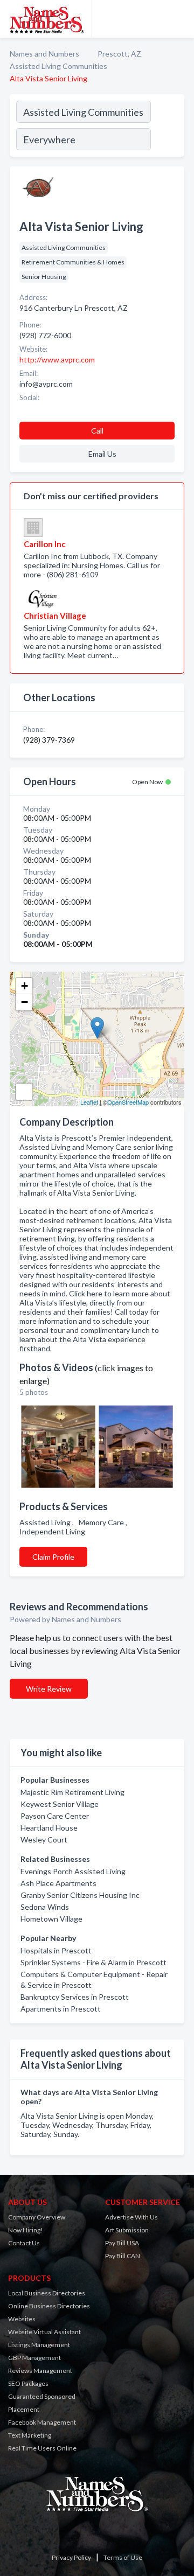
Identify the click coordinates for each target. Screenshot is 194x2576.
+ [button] (25, 986)
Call (97, 431)
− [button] (25, 1002)
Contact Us (24, 2243)
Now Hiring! (26, 2230)
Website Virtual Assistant (44, 2332)
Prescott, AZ (119, 54)
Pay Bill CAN (123, 2256)
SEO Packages (28, 2383)
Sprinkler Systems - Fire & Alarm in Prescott (93, 1962)
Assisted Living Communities (58, 66)
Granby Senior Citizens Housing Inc (80, 1895)
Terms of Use (123, 2557)
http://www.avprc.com (57, 359)
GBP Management (34, 2358)
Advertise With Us (131, 2217)
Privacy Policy (71, 2557)
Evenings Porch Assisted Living (73, 1871)
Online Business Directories (49, 2306)
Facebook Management (42, 2422)
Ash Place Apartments (58, 1883)
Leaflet (89, 1102)
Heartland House (49, 1828)
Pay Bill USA (122, 2243)
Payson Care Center (55, 1816)
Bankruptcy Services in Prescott (75, 1997)
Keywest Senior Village (60, 1804)
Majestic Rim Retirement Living (72, 1792)
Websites (22, 2319)
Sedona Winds (45, 1907)
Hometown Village (51, 1919)
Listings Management (39, 2345)
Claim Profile (53, 1557)
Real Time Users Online (42, 2448)
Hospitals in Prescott (56, 1950)
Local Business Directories (47, 2293)
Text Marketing (30, 2435)
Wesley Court (44, 1839)
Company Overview (37, 2217)
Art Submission (127, 2230)
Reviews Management (40, 2371)
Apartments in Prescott (61, 2009)
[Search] (167, 127)
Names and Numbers (44, 54)
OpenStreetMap (128, 1102)
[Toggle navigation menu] (179, 19)
